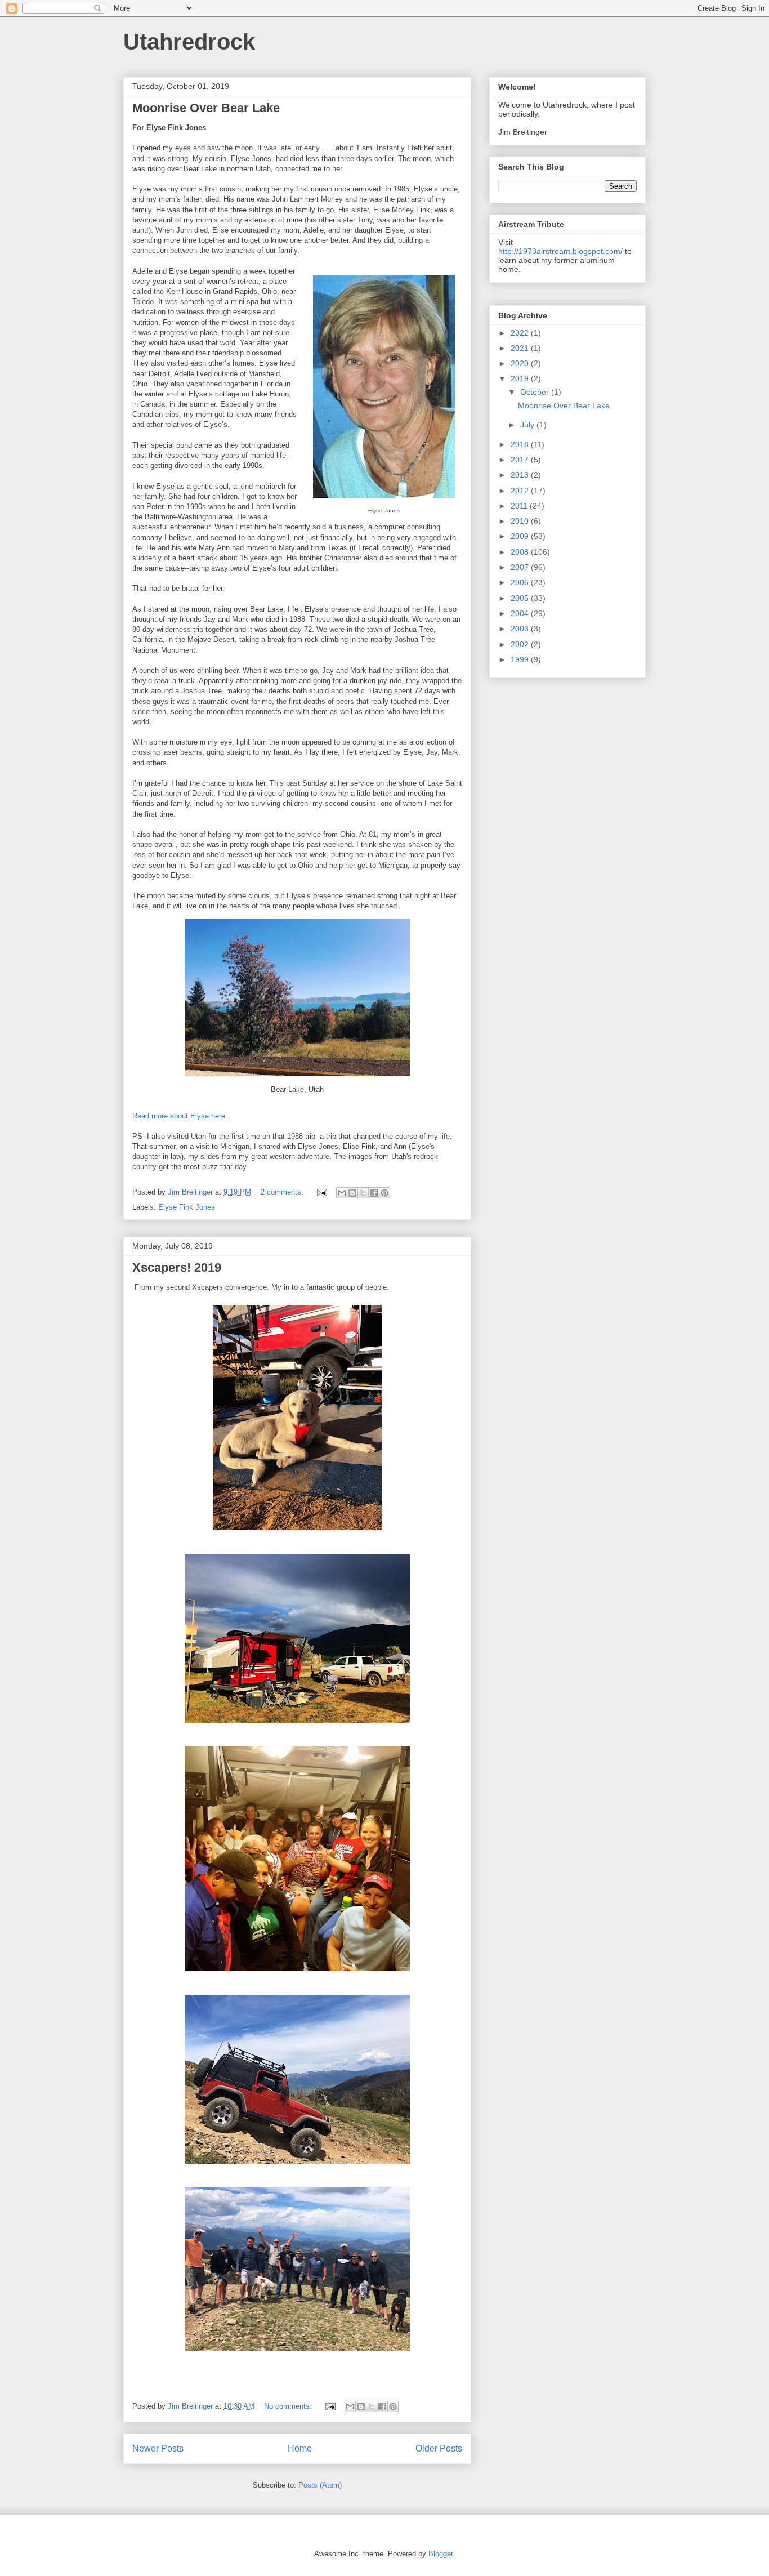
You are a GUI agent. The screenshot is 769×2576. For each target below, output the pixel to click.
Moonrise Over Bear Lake (206, 108)
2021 (521, 348)
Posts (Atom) (320, 2485)
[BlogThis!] (352, 1193)
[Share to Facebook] (374, 1193)
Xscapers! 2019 (177, 1267)
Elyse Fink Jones (187, 1207)
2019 (521, 378)
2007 (521, 567)
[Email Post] (321, 1192)
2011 (520, 506)
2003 (521, 629)
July (528, 425)
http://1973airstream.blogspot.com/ (560, 251)
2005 (521, 598)
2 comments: (283, 1192)
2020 (521, 363)
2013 (521, 475)
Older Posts (439, 2448)
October (536, 392)
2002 (521, 644)
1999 (521, 659)
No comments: (289, 2406)
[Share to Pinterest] (384, 1193)
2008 (521, 552)
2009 (521, 536)
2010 (521, 521)
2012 (521, 491)
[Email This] (342, 1193)
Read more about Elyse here (179, 1116)
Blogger (441, 2554)
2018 (521, 444)
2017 (521, 460)
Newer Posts (158, 2448)
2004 (521, 613)
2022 (521, 333)
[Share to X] (363, 1193)
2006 (521, 582)
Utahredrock (189, 42)
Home (300, 2448)
